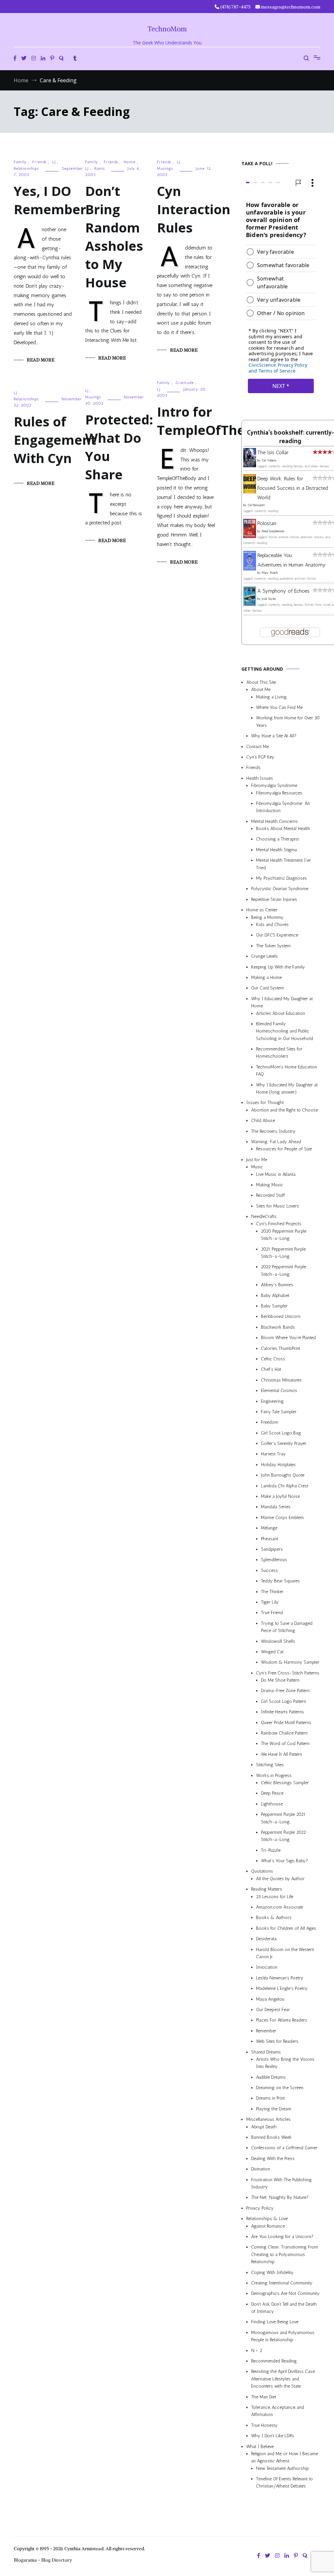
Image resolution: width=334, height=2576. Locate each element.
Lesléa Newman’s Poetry (280, 1978)
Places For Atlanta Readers (282, 2020)
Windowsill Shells (278, 1641)
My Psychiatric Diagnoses (281, 878)
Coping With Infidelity (272, 2272)
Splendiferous (274, 1560)
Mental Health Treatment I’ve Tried (283, 864)
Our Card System (267, 988)
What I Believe (260, 2447)
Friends (39, 162)
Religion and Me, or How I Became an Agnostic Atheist (285, 2457)
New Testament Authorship (282, 2468)
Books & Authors (274, 1918)
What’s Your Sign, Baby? (284, 1861)
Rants (99, 168)
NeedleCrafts (264, 1217)
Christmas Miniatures (281, 1380)
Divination (261, 2169)
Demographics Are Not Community (285, 2294)
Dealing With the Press (273, 2159)
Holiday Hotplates (278, 1465)
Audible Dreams (271, 2077)
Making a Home (266, 977)
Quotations (262, 1872)
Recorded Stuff (270, 1196)
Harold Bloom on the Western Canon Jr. (285, 1953)
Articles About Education (281, 1013)
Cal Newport (256, 505)
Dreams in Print (270, 2098)
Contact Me (258, 747)
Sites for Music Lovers (278, 1206)
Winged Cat (272, 1652)
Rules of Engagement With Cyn (55, 440)
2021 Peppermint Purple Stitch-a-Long (283, 1253)
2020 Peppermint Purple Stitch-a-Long (284, 1235)
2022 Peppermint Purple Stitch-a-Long (283, 1271)
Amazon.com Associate (280, 1907)
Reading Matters (267, 1889)
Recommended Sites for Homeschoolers (279, 1053)
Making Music (270, 1185)
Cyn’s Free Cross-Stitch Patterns (288, 1673)
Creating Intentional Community (282, 2283)
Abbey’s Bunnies (277, 1285)
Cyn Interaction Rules (194, 209)
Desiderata (266, 1939)
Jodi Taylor (269, 599)
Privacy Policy (260, 2208)
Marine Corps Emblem (282, 1518)
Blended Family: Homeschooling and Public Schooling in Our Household (285, 1031)
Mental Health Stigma (276, 850)
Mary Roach (270, 573)
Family (20, 162)
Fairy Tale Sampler (279, 1412)
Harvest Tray (273, 1454)
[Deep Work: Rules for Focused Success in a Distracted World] (250, 492)
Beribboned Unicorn (281, 1317)
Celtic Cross (273, 1359)
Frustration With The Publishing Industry (281, 2183)
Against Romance (268, 2226)
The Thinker (272, 1592)
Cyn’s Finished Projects (279, 1224)
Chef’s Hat (271, 1370)
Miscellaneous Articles (268, 2120)
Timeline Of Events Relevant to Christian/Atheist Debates (284, 2483)
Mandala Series (276, 1507)
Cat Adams (269, 460)
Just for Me (257, 1160)
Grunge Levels (265, 957)
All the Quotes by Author (280, 1879)
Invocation (267, 1968)
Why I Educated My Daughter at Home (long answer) (287, 1088)
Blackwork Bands (278, 1327)
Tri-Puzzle (271, 1850)
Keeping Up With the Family (278, 967)
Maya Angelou (270, 1999)
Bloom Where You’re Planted (288, 1338)
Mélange (269, 1528)
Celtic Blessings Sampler (285, 1783)
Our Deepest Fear (273, 2010)
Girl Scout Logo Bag (281, 1433)
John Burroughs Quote (283, 1475)
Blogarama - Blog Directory (43, 2560)
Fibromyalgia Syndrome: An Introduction (283, 807)
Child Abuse (263, 1121)
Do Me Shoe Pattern (280, 1680)
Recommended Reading (274, 2361)
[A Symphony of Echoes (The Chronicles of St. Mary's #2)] (250, 604)
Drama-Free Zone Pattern (285, 1691)
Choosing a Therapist (277, 839)
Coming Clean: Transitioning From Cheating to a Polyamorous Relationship (285, 2255)
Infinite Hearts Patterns (282, 1712)
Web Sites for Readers (277, 2042)
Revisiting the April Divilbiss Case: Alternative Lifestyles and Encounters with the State (284, 2379)
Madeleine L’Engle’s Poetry (282, 1989)
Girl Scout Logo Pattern (283, 1701)
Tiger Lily (270, 1602)
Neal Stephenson (273, 532)
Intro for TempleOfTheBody (217, 421)
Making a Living (271, 697)
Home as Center (262, 910)
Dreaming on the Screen (280, 2088)
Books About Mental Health (283, 829)
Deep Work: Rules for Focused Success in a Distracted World (293, 488)
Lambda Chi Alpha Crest (285, 1486)
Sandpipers (272, 1549)
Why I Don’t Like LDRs (273, 2436)
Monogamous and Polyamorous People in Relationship (283, 2336)
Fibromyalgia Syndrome (274, 786)
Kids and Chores (272, 925)
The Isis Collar (273, 453)
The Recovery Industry (273, 1131)
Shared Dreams (266, 2052)
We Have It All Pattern (281, 1754)
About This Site (261, 682)
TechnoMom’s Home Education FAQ (287, 1071)
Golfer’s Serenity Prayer (284, 1443)
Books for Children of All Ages (286, 1928)
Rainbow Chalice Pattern (284, 1733)
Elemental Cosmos (279, 1391)
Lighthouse (272, 1804)
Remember (266, 2031)
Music (257, 1167)
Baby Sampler (274, 1306)
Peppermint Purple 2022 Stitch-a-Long (283, 1836)
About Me (261, 690)
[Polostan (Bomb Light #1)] (250, 536)
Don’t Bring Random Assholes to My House (114, 237)
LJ (54, 162)
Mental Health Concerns (274, 821)
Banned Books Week (271, 2137)
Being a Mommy (267, 917)
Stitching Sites (270, 1765)
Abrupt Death (264, 2127)
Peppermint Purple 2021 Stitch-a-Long (283, 1818)
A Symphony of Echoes (283, 591)
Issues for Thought (265, 1103)
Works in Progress (274, 1776)
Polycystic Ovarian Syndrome (280, 889)
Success (269, 1570)
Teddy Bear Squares (280, 1581)
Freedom (270, 1423)
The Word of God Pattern (285, 1744)
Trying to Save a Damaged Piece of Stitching (287, 1627)
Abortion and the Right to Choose (285, 1110)
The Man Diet (264, 2397)
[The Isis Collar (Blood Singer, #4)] (250, 465)
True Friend (272, 1613)
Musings (165, 168)
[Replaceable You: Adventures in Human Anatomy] (250, 569)
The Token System (273, 946)
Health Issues (260, 778)
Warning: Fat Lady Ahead (276, 1142)
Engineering (272, 1401)
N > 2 (257, 2351)
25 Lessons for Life (275, 1897)
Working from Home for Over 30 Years (288, 722)
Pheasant (270, 1539)
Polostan (267, 524)
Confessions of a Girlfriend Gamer (284, 2148)
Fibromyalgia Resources (279, 793)
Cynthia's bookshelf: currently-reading (290, 437)
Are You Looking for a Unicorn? (282, 2237)
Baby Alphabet (275, 1296)
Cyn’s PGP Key (260, 757)
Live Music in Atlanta (276, 1174)
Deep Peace (272, 1793)
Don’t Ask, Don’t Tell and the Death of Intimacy (284, 2308)
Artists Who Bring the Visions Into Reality (285, 2063)
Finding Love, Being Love (275, 2322)
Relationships (26, 168)
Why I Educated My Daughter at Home (282, 1002)
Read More (41, 360)
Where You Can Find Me (279, 707)
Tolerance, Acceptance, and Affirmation (278, 2411)
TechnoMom (167, 29)
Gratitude (185, 383)
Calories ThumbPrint (281, 1348)
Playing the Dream (274, 2109)
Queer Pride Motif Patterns (286, 1723)
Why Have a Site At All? (274, 736)
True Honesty (264, 2425)
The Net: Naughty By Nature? (280, 2198)
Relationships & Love (267, 2219)
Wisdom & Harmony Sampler (290, 1663)
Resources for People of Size (284, 1149)
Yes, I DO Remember (50, 200)
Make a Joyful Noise (280, 1496)
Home (129, 162)
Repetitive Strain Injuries (274, 899)
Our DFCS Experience (277, 935)
